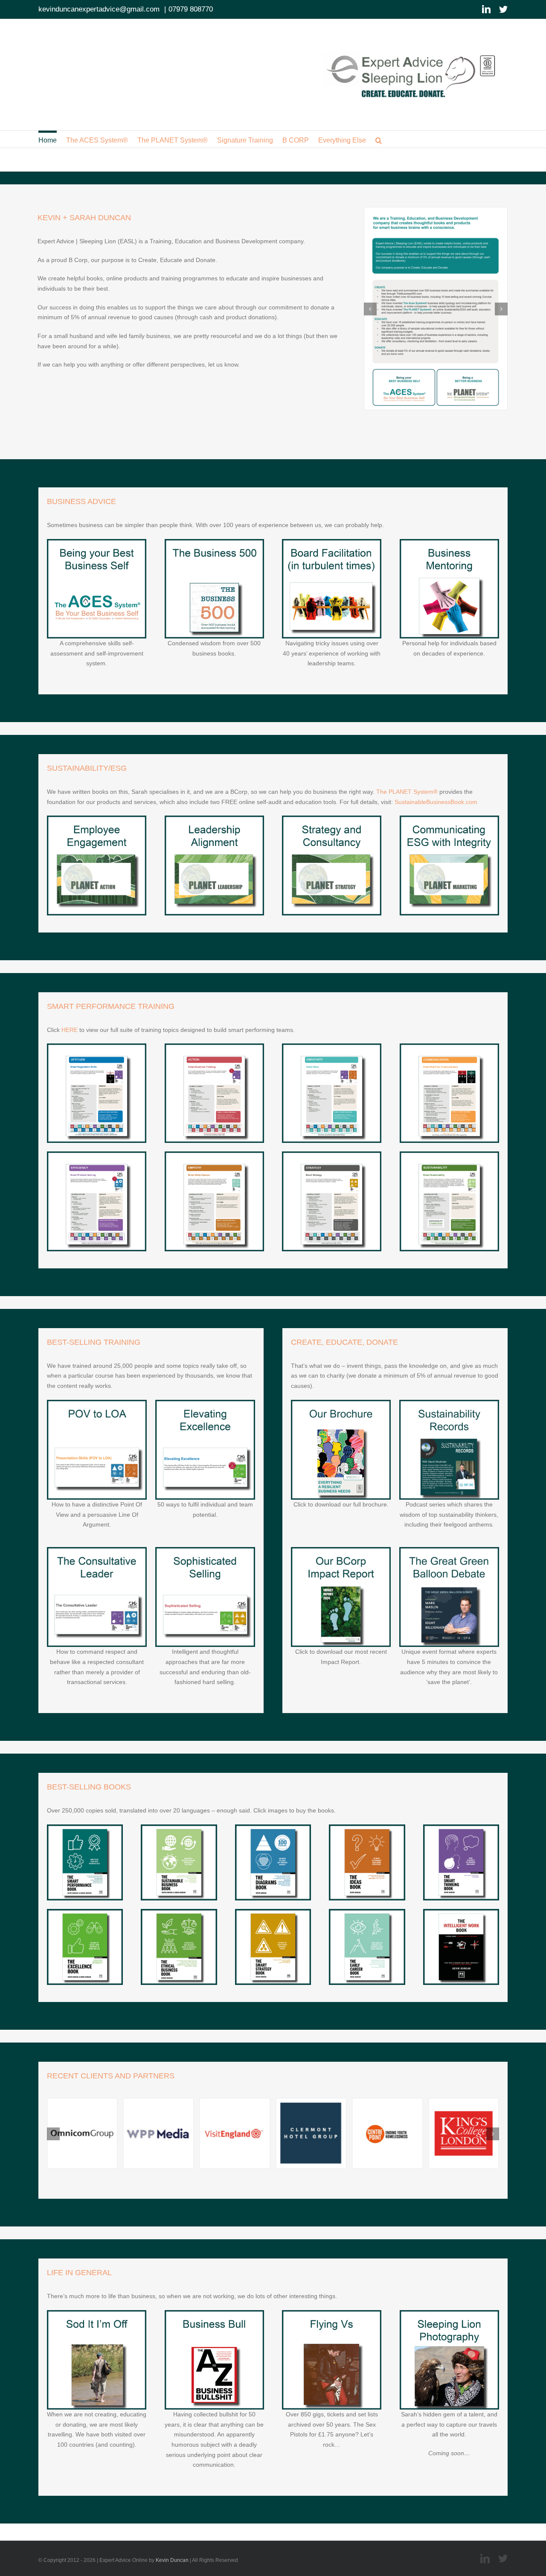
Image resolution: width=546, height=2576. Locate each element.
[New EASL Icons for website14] (214, 1154)
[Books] (179, 1828)
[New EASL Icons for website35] (273, 1912)
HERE (70, 1030)
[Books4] (367, 1828)
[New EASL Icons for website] (97, 542)
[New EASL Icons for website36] (461, 1912)
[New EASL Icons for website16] (449, 1154)
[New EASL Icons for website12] (449, 1046)
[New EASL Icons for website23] (214, 2313)
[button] (379, 139)
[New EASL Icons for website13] (97, 1154)
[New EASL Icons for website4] (214, 819)
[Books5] (461, 1828)
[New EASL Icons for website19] (205, 1403)
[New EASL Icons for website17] (97, 1403)
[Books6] (85, 1828)
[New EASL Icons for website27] (97, 2313)
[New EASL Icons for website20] (205, 1550)
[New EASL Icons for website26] (332, 2313)
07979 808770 (191, 9)
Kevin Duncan (172, 2560)
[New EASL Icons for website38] (367, 1912)
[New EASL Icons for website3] (214, 542)
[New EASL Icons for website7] (332, 542)
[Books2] (273, 1828)
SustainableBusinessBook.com (436, 802)
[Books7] (179, 1912)
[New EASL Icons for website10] (214, 1046)
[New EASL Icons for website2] (449, 1550)
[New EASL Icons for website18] (97, 1550)
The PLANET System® (407, 792)
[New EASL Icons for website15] (332, 1154)
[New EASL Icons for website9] (97, 1046)
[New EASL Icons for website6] (449, 819)
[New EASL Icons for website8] (449, 542)
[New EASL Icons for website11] (332, 1046)
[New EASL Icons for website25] (341, 1550)
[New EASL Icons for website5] (332, 819)
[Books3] (85, 1912)
